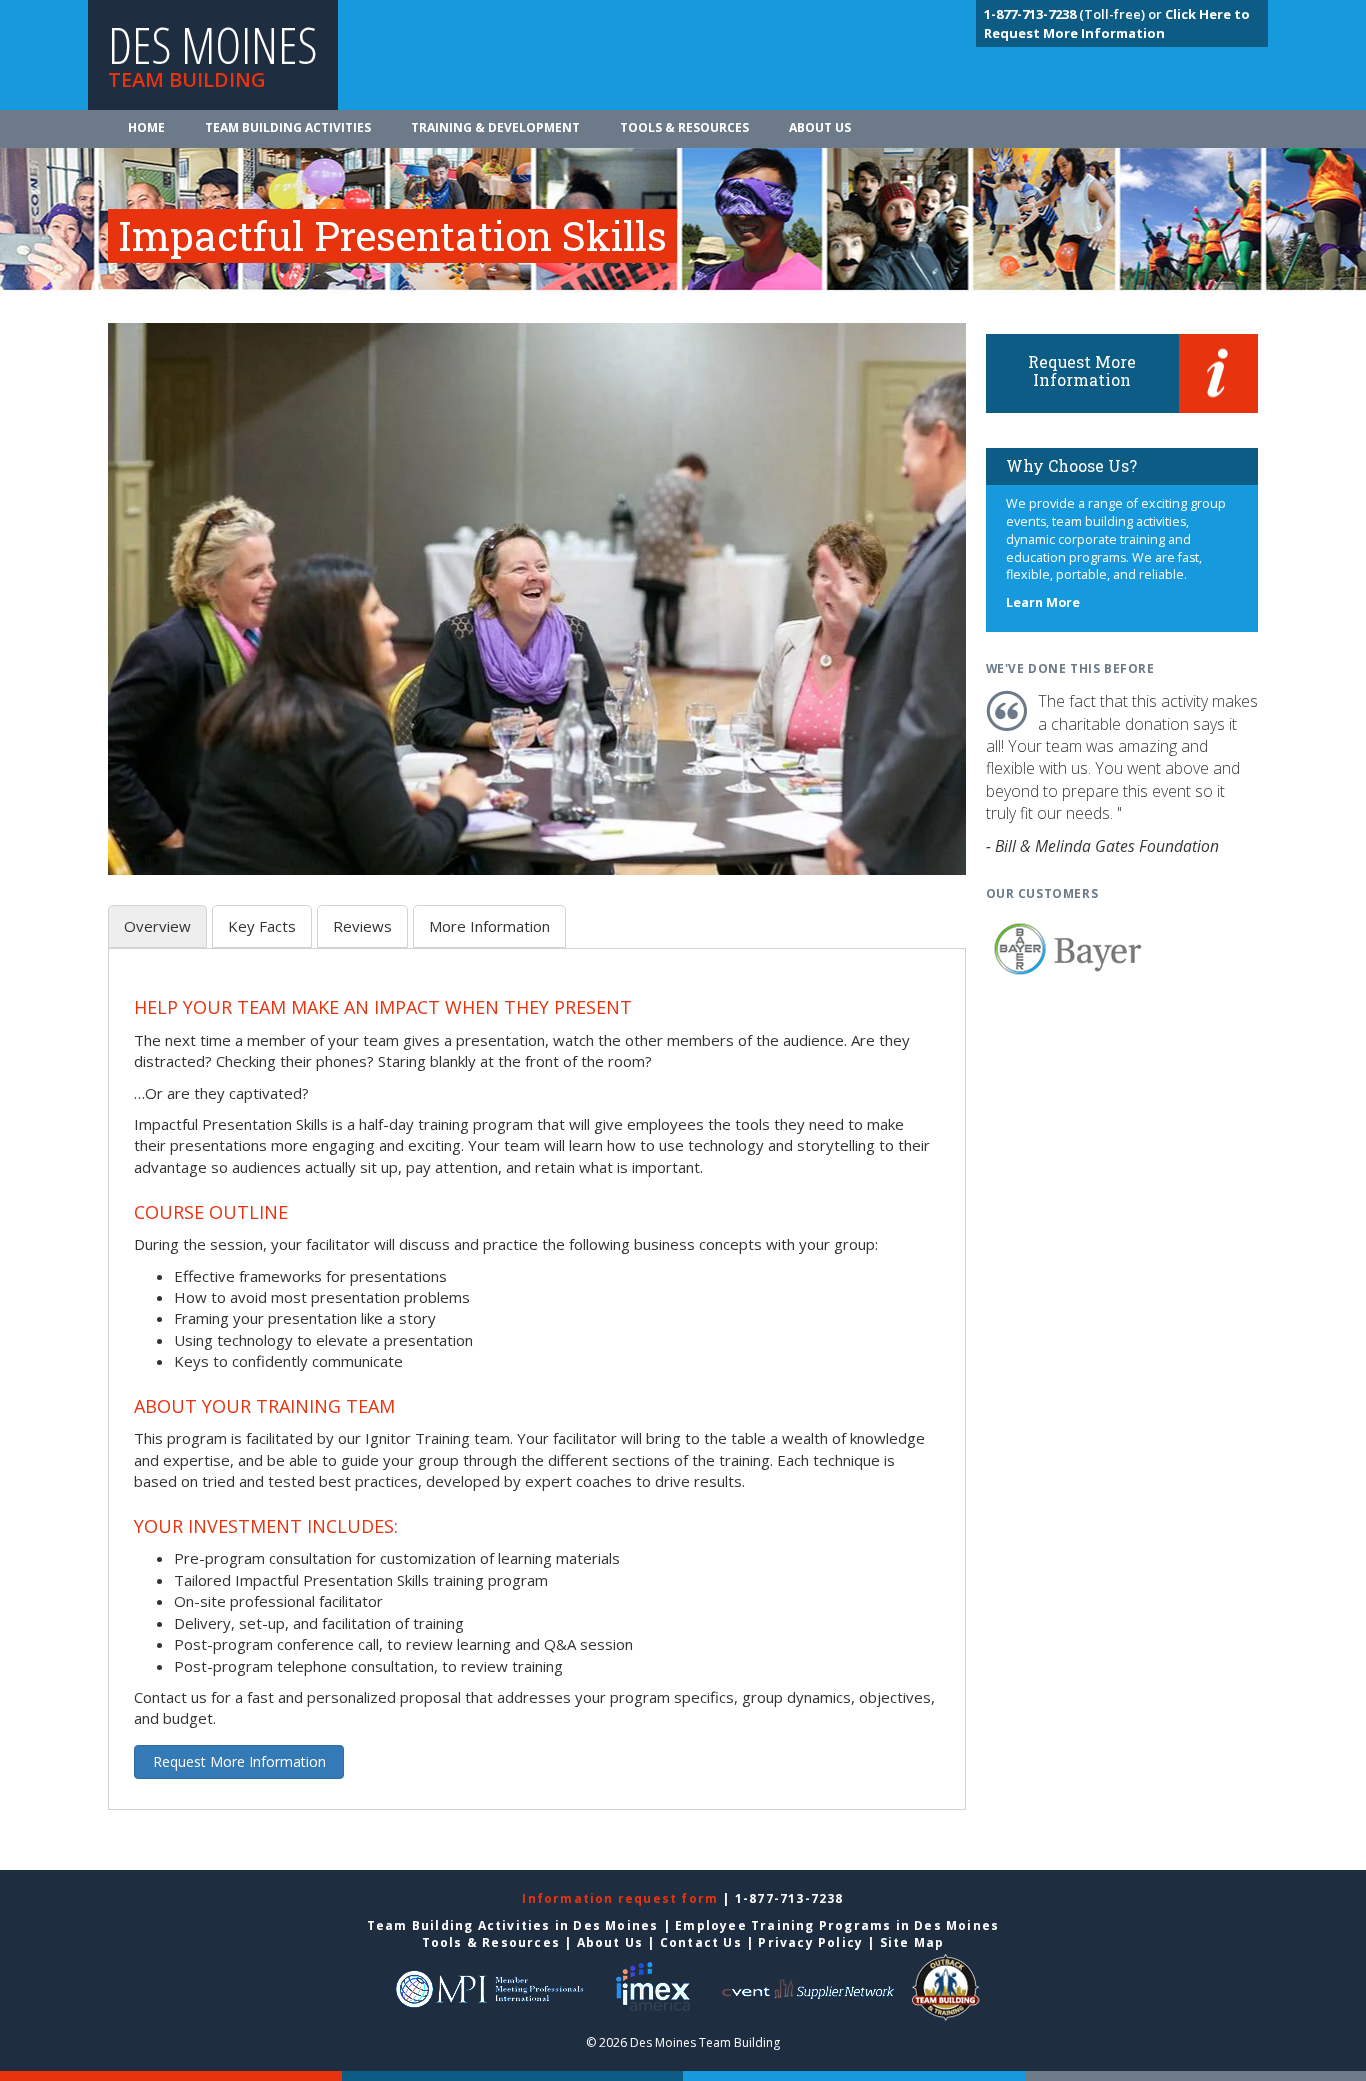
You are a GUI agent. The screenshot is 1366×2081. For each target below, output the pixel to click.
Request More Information (239, 1761)
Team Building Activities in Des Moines (513, 1925)
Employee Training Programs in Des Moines (837, 1925)
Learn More (1043, 602)
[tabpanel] (537, 1390)
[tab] (157, 926)
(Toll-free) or (1074, 14)
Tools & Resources (684, 127)
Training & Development (495, 127)
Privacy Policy (810, 1942)
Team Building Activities (288, 127)
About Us (820, 127)
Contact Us (701, 1942)
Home (146, 127)
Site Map (912, 1942)
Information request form (622, 1898)
